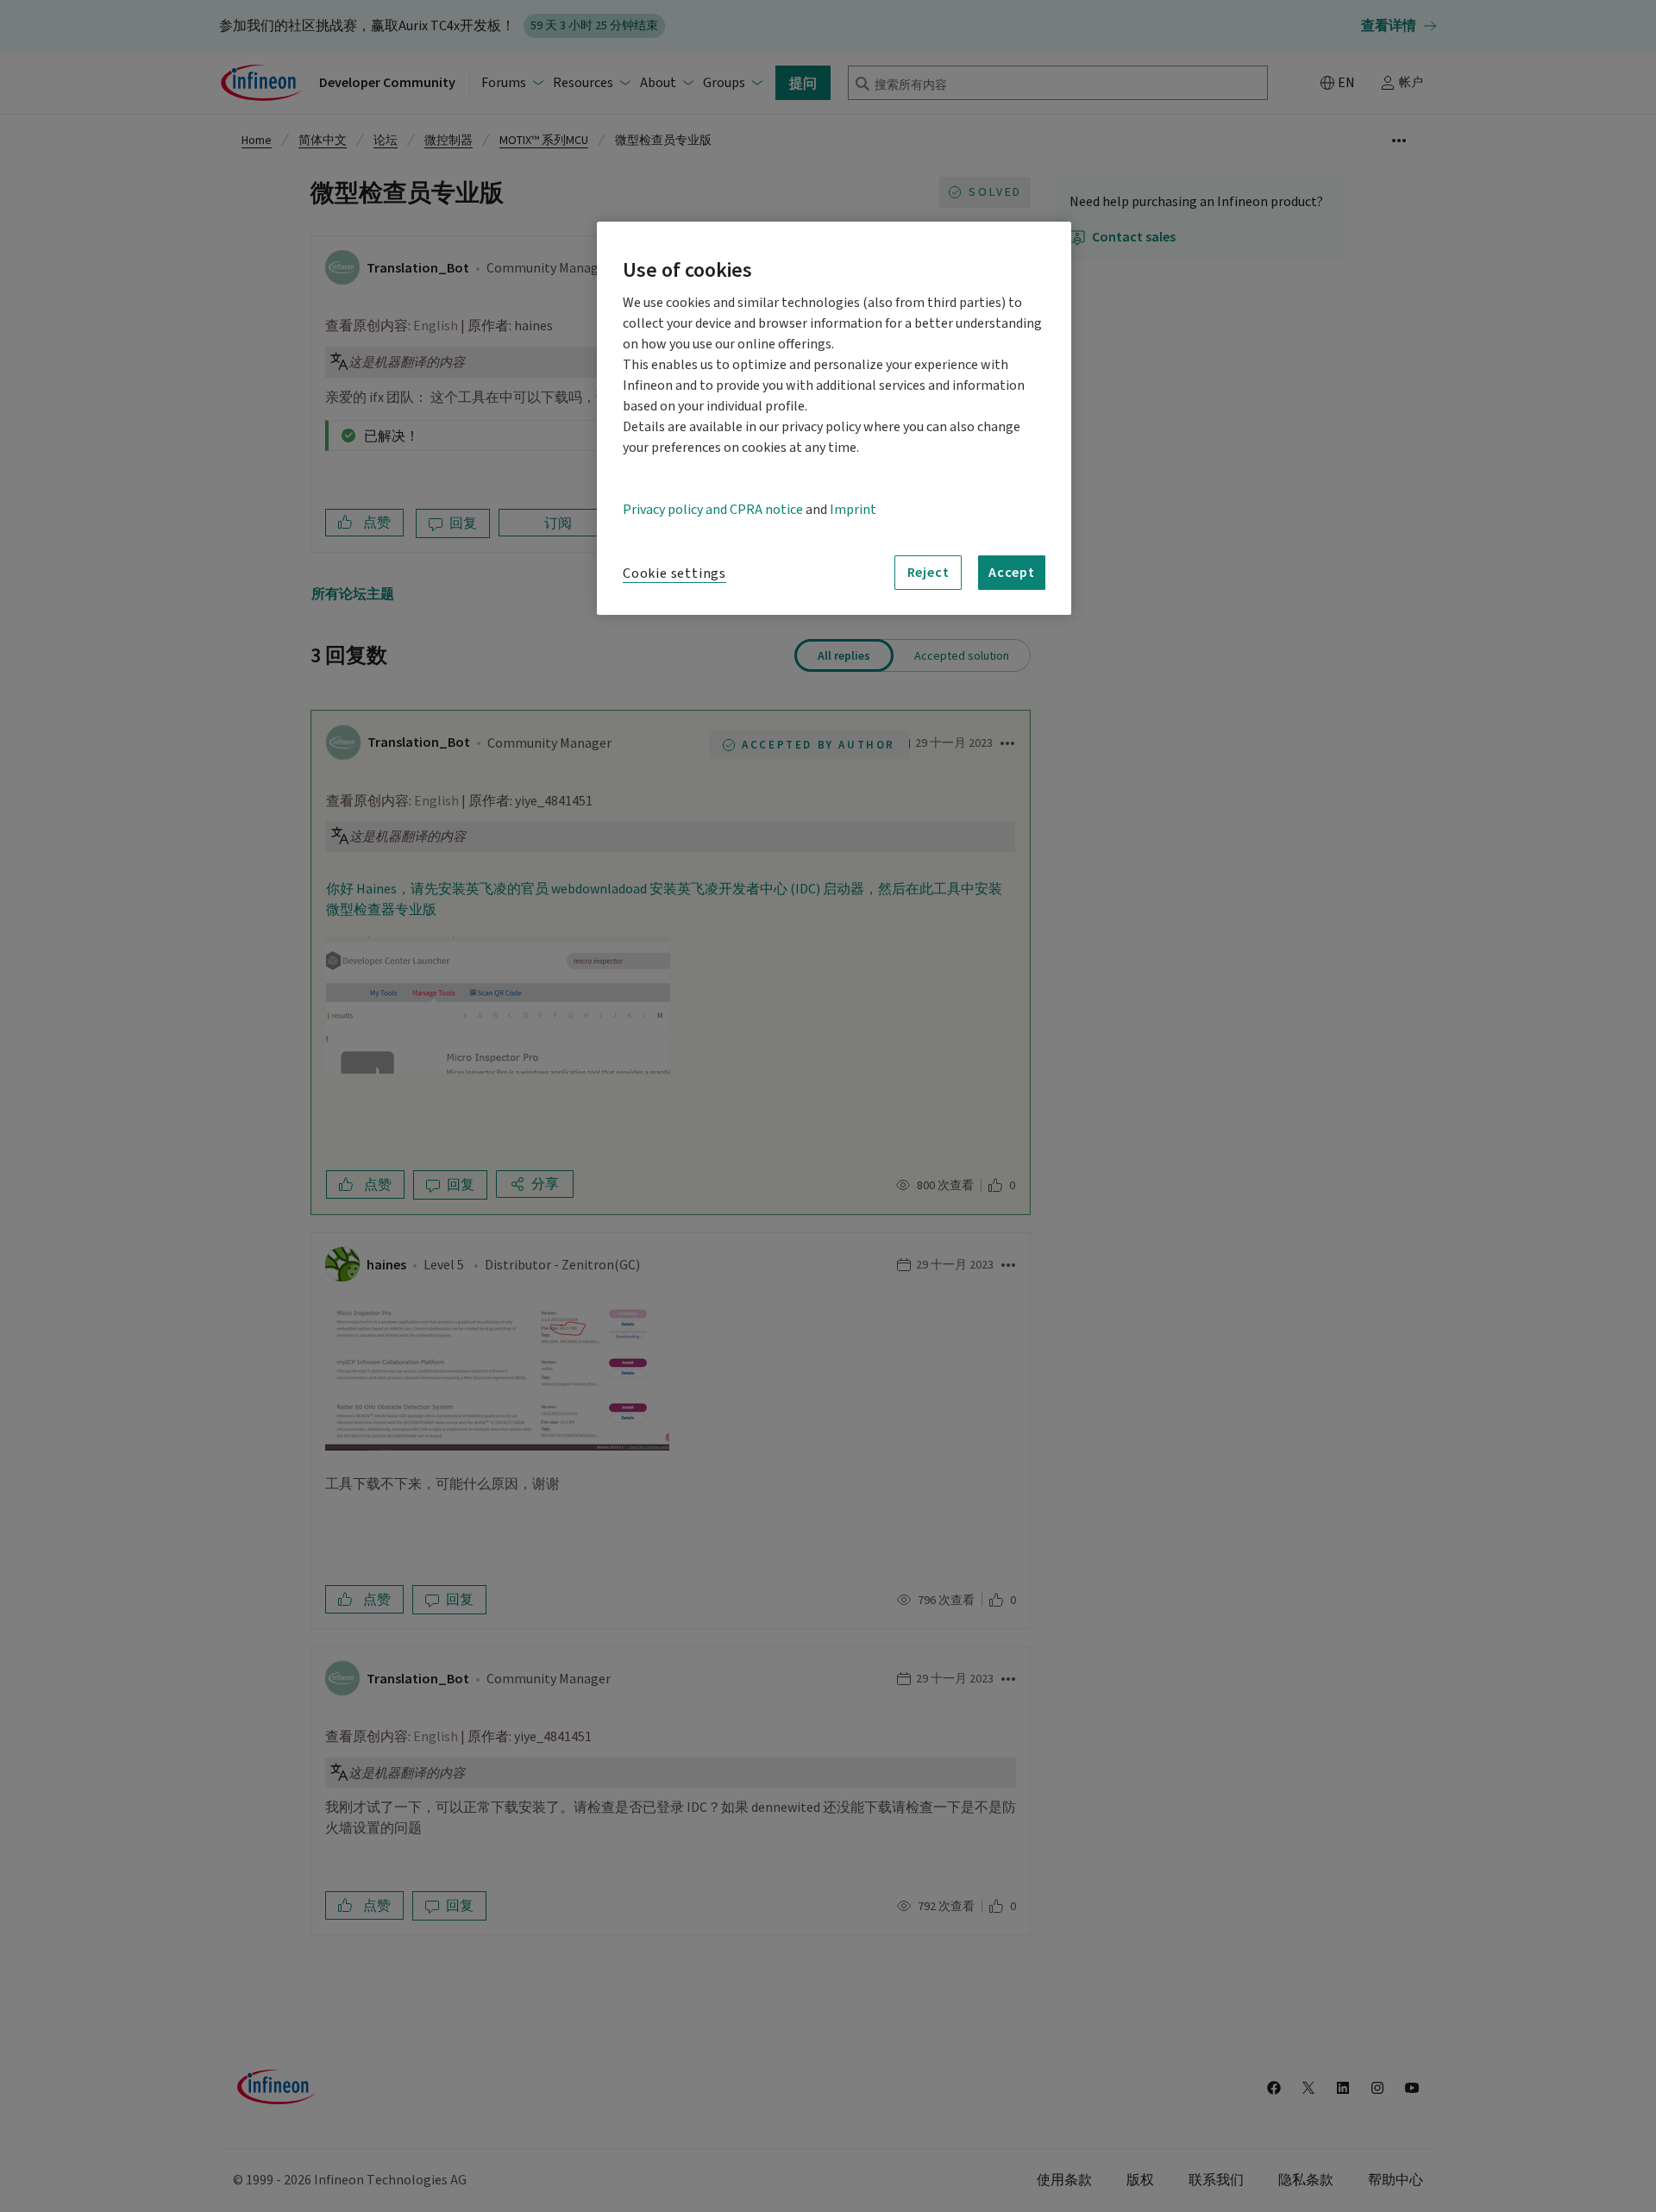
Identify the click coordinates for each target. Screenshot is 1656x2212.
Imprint (853, 510)
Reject (928, 572)
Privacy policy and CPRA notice (713, 510)
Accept (1012, 572)
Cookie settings (674, 573)
